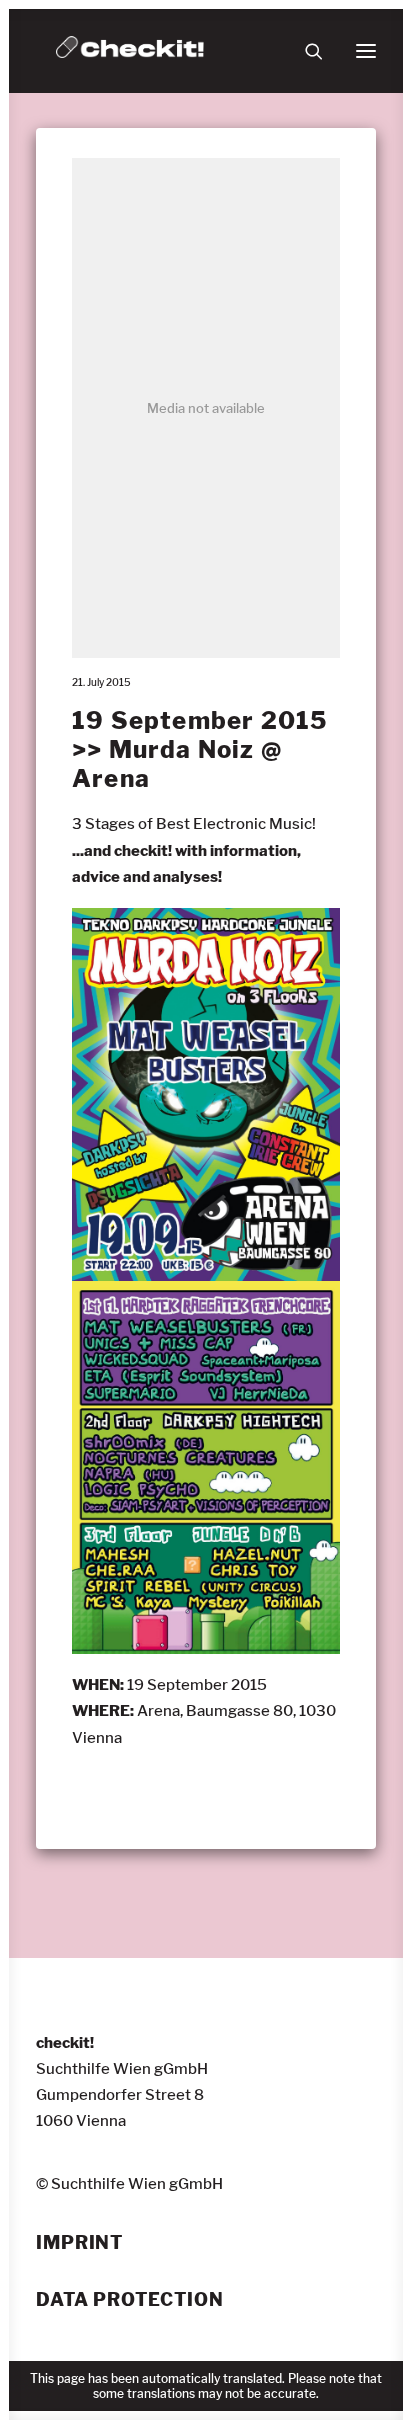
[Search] (305, 51)
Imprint (79, 2243)
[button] (366, 51)
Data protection (130, 2300)
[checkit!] (130, 51)
